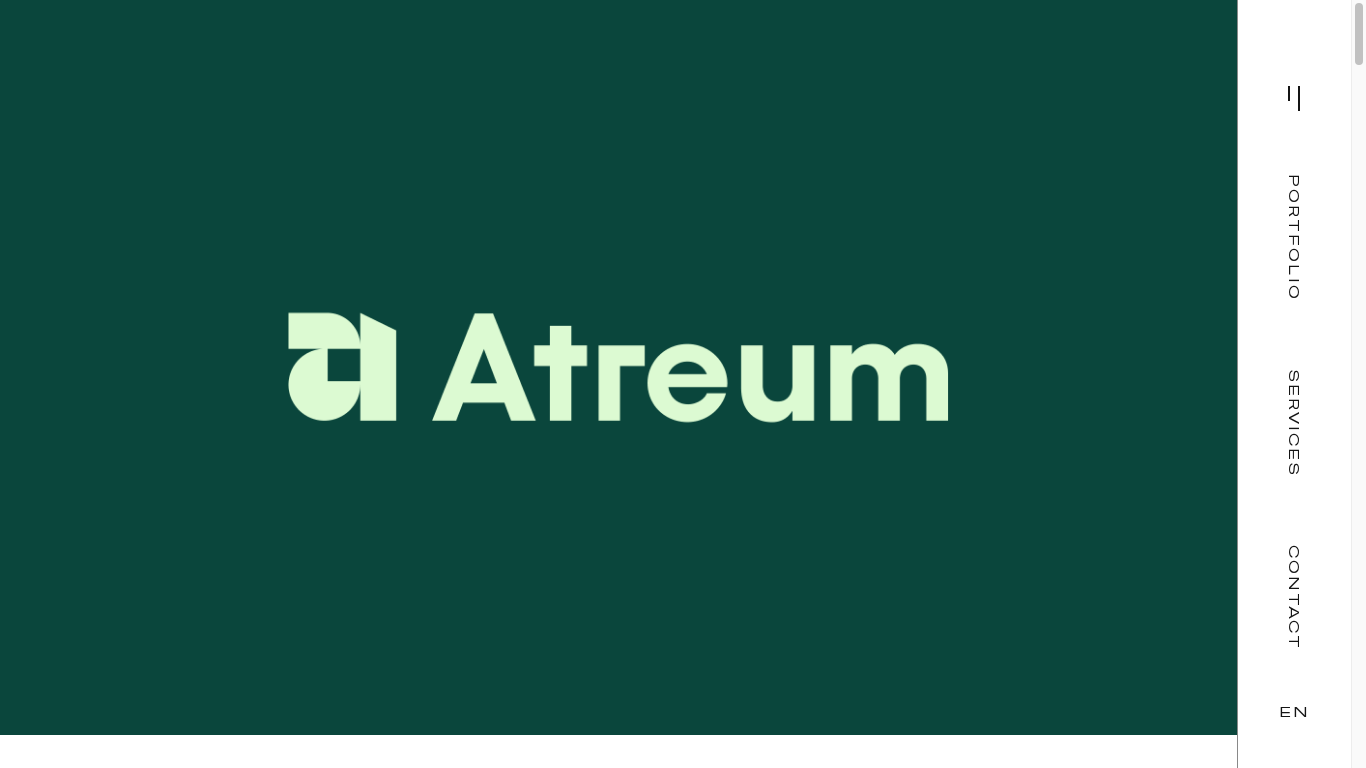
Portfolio (1294, 237)
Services (1294, 423)
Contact (1294, 598)
